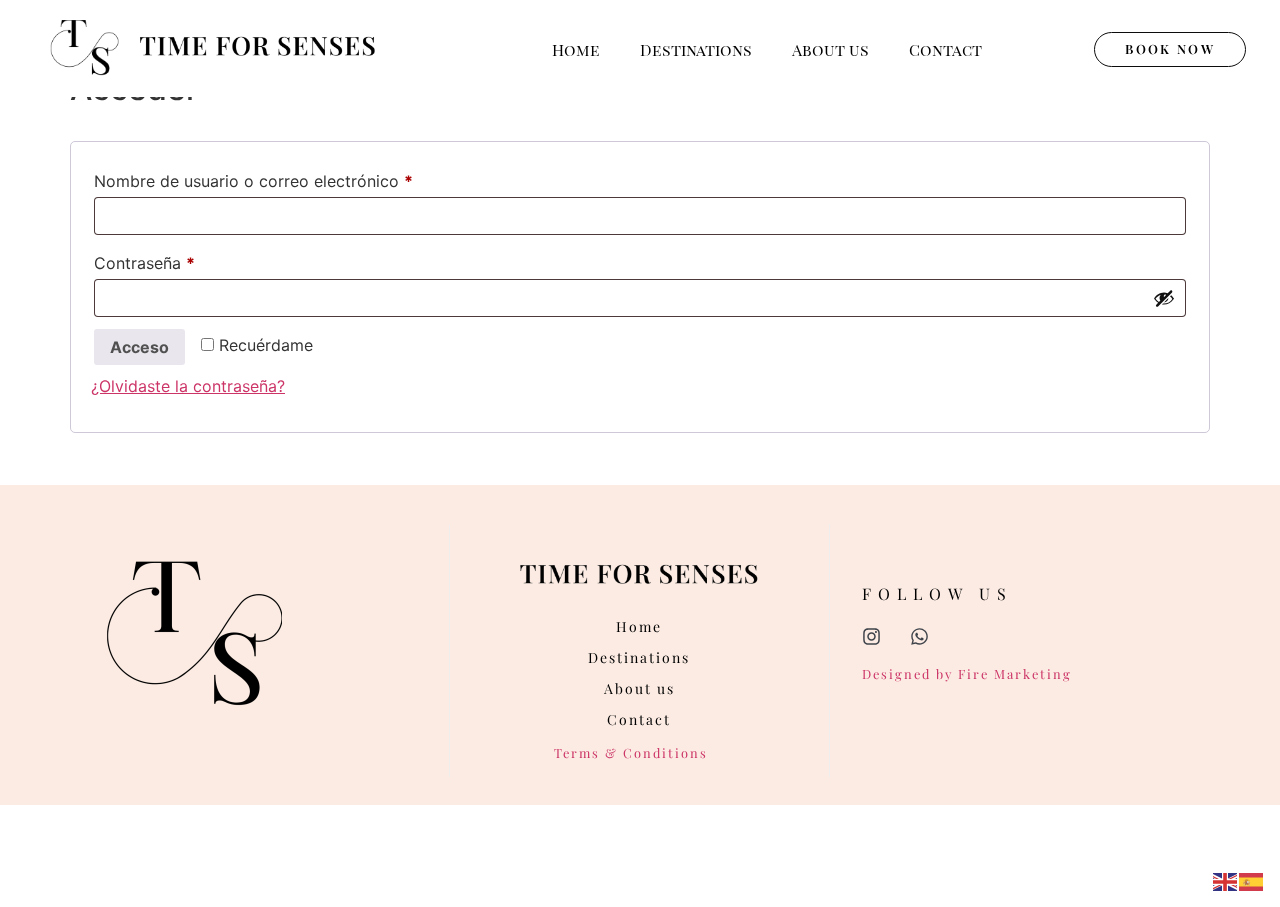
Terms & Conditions (631, 752)
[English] (1226, 880)
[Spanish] (1252, 880)
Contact (945, 49)
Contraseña (186, 260)
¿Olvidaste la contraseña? (188, 386)
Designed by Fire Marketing (967, 673)
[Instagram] (871, 636)
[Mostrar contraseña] (1164, 298)
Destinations (696, 49)
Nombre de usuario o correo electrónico (295, 178)
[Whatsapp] (919, 636)
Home (576, 49)
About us (830, 49)
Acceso (139, 347)
